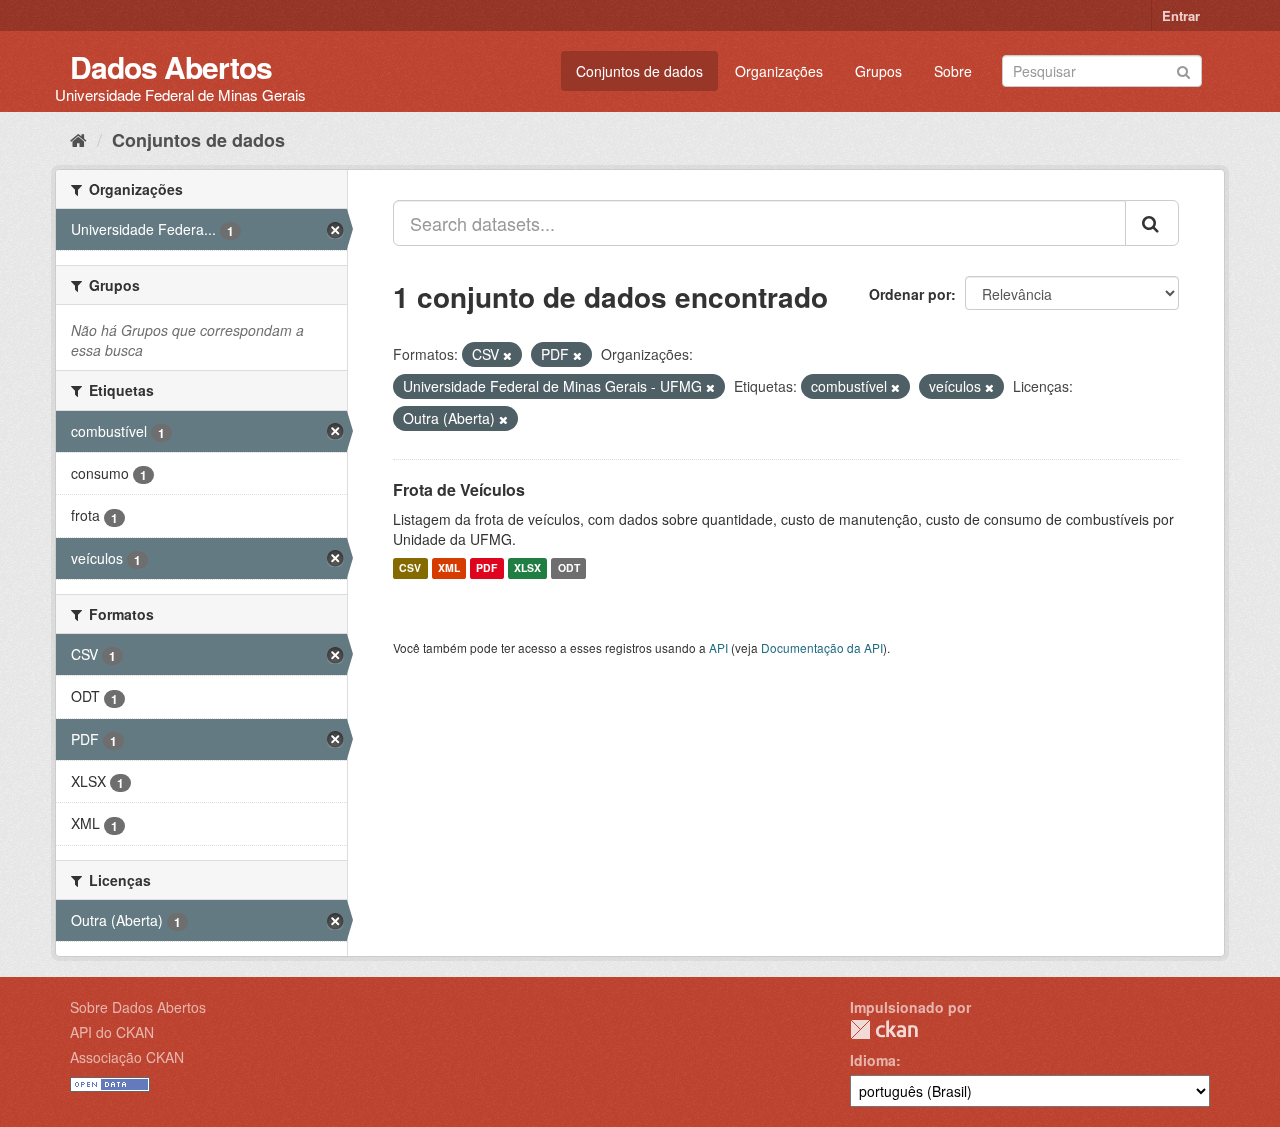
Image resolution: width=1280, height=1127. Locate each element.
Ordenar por (910, 294)
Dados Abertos (171, 66)
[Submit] (1183, 69)
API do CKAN (112, 1032)
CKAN (884, 1029)
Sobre (953, 71)
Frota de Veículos (459, 489)
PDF (486, 568)
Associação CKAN (127, 1057)
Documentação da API (822, 647)
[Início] (78, 139)
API (718, 647)
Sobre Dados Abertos (138, 1007)
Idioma (873, 1060)
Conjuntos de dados (639, 71)
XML (449, 568)
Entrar (1181, 15)
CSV (410, 568)
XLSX (527, 568)
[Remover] (507, 355)
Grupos (878, 71)
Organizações (779, 71)
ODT (569, 568)
